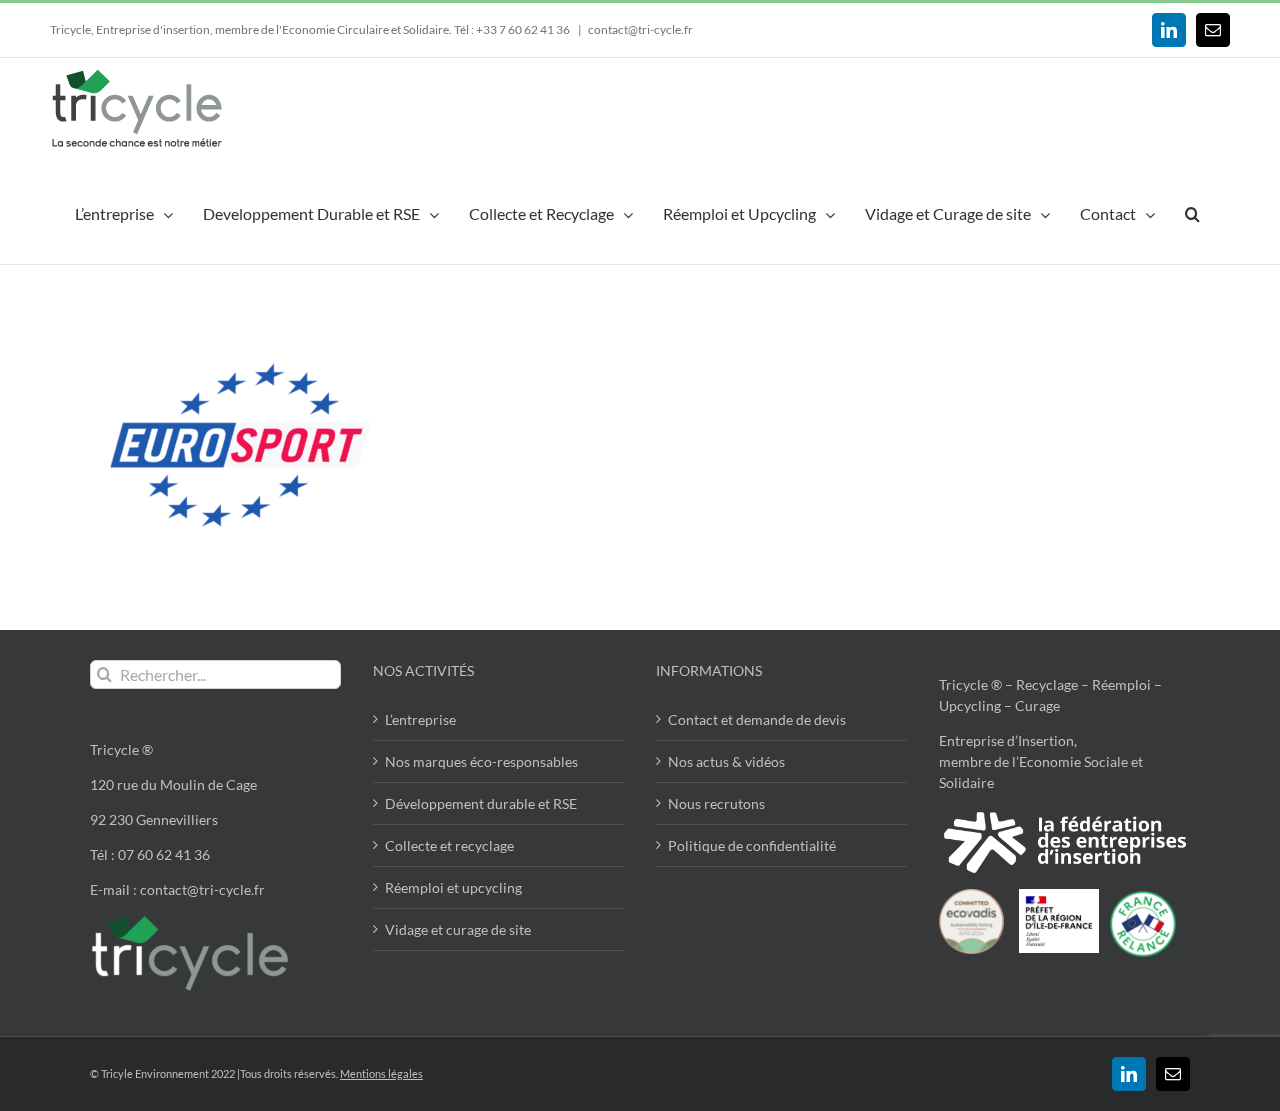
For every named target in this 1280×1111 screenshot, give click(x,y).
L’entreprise (420, 719)
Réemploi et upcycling (453, 887)
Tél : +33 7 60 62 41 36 (513, 29)
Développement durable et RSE (481, 803)
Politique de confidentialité (752, 845)
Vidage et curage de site (458, 929)
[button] (1192, 211)
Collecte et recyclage (449, 845)
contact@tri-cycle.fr (640, 29)
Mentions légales (381, 1073)
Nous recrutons (716, 803)
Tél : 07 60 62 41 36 (150, 854)
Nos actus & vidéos (726, 761)
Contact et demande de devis (757, 719)
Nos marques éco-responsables (481, 761)
